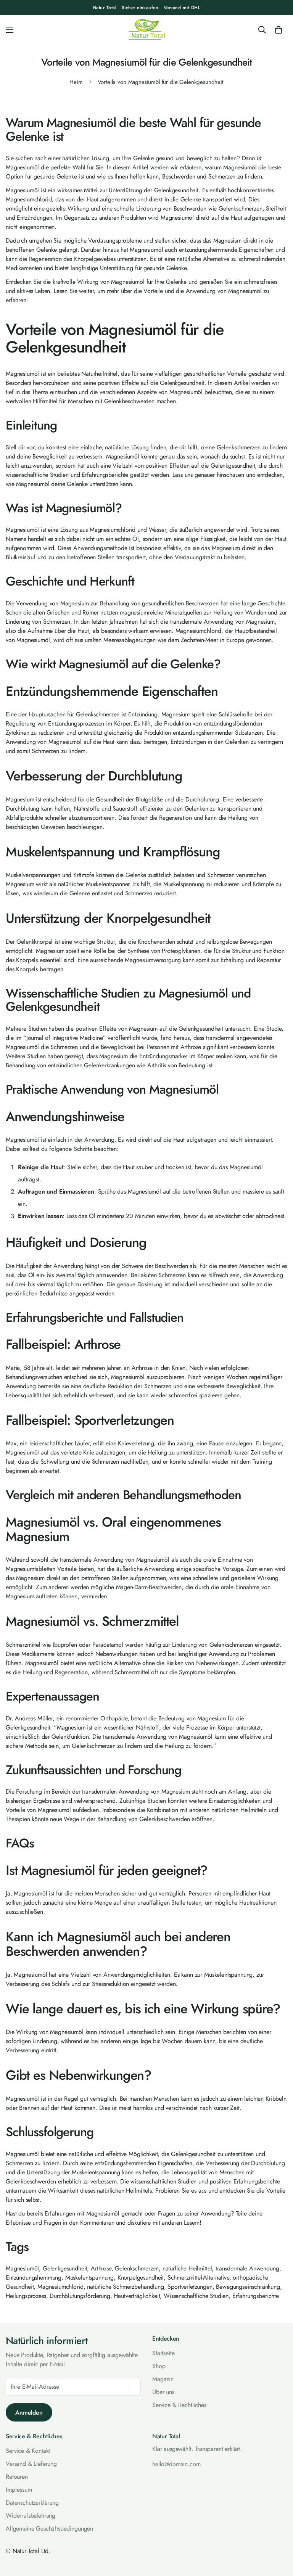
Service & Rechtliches (179, 2405)
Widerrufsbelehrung (31, 2516)
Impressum (19, 2490)
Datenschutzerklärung (32, 2503)
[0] (279, 30)
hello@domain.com (176, 2464)
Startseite (163, 2353)
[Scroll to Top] (278, 2534)
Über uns (163, 2392)
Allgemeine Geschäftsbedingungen (49, 2529)
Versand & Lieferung (31, 2464)
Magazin (163, 2379)
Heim (76, 82)
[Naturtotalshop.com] (147, 30)
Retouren (17, 2477)
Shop (159, 2366)
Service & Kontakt (28, 2451)
